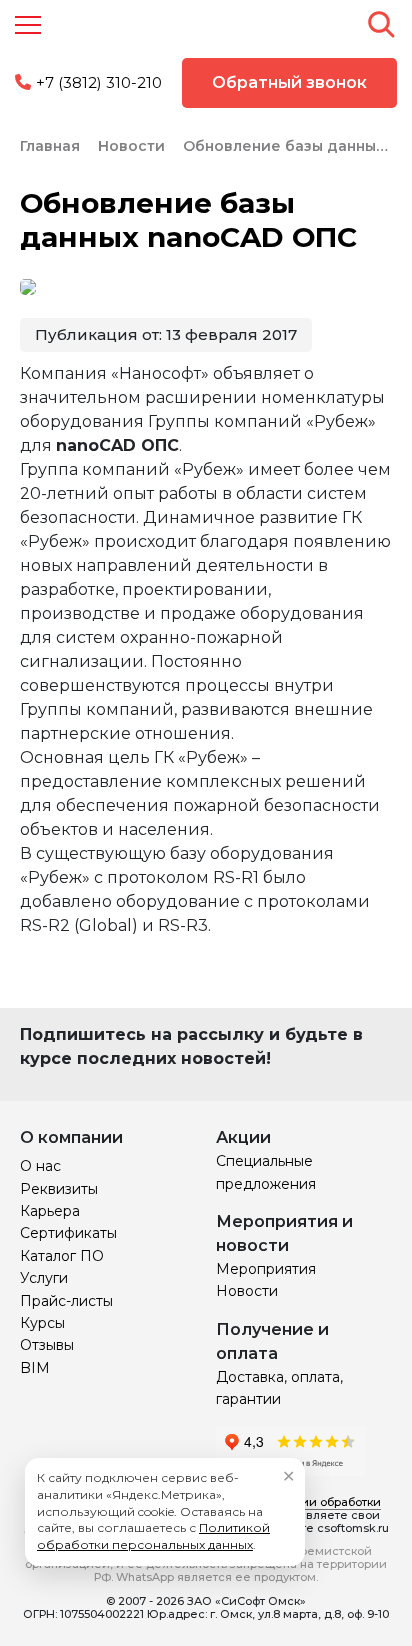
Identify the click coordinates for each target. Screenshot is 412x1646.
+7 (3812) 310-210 (99, 82)
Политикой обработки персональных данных (153, 1536)
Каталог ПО (62, 1256)
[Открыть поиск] (381, 24)
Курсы (42, 1323)
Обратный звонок (289, 82)
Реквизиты (59, 1189)
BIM (35, 1368)
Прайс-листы (66, 1301)
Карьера (50, 1211)
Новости (247, 1291)
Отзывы (47, 1345)
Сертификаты (68, 1233)
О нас (40, 1166)
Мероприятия (266, 1269)
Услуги (44, 1278)
